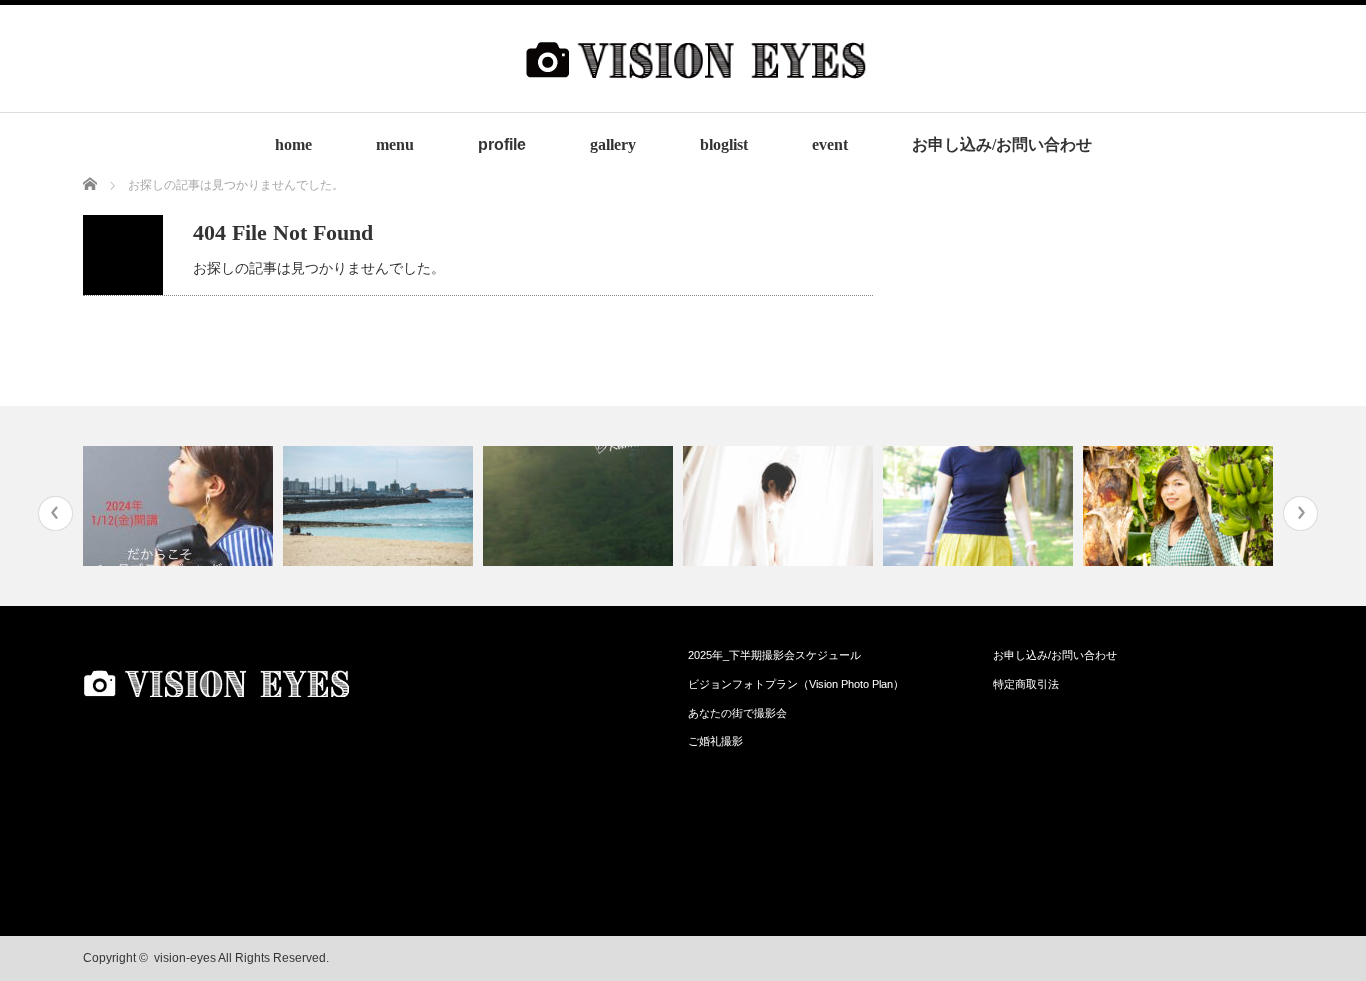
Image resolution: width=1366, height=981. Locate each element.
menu (395, 144)
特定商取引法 (1026, 684)
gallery (613, 144)
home (293, 144)
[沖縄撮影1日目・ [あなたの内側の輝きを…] (1180, 506)
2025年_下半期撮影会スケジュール (774, 655)
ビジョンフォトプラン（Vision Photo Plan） (796, 684)
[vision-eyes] (696, 96)
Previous (55, 513)
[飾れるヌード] (780, 506)
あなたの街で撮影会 (737, 713)
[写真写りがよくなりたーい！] (180, 506)
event (830, 144)
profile (502, 144)
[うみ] (380, 506)
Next (1300, 513)
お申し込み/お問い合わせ (1002, 144)
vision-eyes (185, 958)
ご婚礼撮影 (715, 741)
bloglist (724, 144)
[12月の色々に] (580, 506)
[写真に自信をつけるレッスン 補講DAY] (980, 506)
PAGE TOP (1317, 930)
